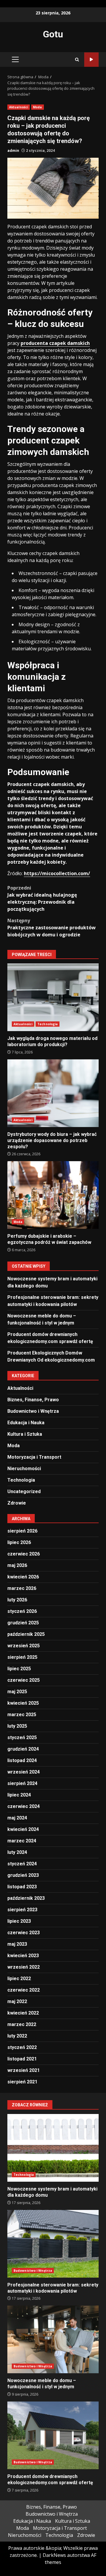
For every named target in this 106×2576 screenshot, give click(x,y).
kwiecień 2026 (23, 1577)
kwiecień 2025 (23, 1703)
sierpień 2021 (22, 2082)
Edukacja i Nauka (26, 1423)
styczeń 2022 (22, 2047)
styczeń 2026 (22, 1611)
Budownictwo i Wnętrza (33, 1411)
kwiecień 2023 (23, 1956)
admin (13, 151)
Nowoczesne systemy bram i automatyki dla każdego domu (53, 2148)
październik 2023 (26, 1898)
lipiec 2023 (19, 1921)
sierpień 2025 (22, 1657)
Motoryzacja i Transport (34, 1457)
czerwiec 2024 (24, 1806)
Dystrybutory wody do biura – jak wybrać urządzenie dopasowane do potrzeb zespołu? (53, 1093)
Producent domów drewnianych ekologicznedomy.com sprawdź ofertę (53, 2435)
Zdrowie (17, 1503)
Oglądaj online (91, 60)
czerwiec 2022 (24, 1990)
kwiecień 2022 (23, 2013)
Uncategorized (24, 1491)
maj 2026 (17, 1565)
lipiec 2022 (19, 1978)
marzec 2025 (22, 1715)
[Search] (77, 60)
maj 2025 (17, 1692)
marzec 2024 (22, 1841)
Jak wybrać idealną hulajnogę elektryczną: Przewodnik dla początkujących (42, 898)
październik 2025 (26, 1634)
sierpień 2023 (22, 1910)
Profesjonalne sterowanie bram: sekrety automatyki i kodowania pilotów (53, 2244)
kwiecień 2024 (23, 1829)
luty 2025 (17, 1726)
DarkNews (54, 2555)
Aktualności (19, 107)
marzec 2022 (22, 2024)
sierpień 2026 (22, 1531)
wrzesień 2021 (24, 2070)
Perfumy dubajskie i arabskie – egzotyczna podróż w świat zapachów (53, 1195)
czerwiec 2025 (24, 1680)
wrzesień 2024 (24, 1772)
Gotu (53, 34)
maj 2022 (17, 2001)
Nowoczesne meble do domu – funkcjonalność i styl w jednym (53, 2339)
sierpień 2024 (22, 1783)
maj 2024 (17, 1818)
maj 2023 (17, 1944)
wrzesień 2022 (24, 1967)
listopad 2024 (22, 1760)
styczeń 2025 (22, 1737)
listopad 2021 (22, 2059)
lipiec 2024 (19, 1795)
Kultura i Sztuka (25, 1434)
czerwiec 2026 (24, 1554)
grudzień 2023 (23, 1875)
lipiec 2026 (19, 1542)
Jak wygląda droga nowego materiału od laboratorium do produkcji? (53, 997)
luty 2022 (17, 2036)
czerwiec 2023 (24, 1933)
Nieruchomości (24, 1469)
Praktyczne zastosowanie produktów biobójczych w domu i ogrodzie (52, 928)
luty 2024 (17, 1852)
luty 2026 (17, 1600)
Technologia (48, 1024)
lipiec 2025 (19, 1669)
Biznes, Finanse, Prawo (33, 1400)
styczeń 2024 (22, 1864)
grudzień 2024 (23, 1749)
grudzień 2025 (23, 1623)
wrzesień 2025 (24, 1646)
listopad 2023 (22, 1887)
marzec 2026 (22, 1588)
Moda (37, 107)
